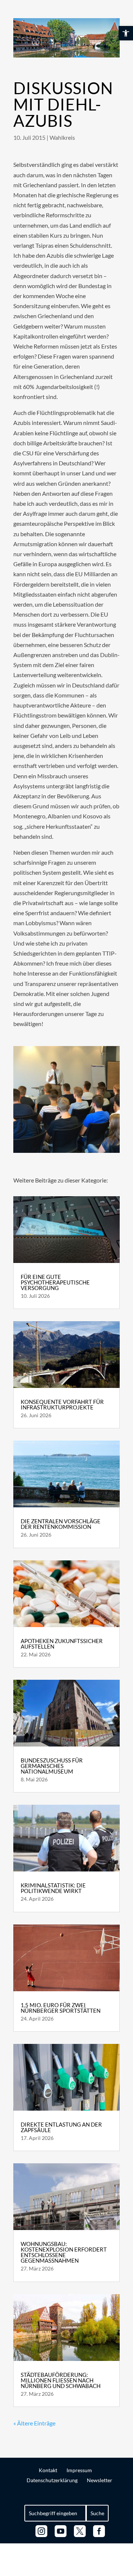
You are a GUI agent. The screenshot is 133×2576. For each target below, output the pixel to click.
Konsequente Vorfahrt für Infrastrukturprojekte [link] (62, 1404)
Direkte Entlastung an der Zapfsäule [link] (61, 2127)
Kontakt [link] (48, 2470)
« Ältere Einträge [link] (34, 2423)
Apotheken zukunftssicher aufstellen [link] (62, 1644)
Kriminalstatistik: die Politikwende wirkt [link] (53, 1888)
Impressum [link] (79, 2470)
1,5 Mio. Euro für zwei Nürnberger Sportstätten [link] (61, 2008)
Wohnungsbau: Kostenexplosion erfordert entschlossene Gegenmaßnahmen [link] (64, 2252)
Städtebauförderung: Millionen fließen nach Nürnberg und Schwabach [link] (61, 2380)
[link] (126, 33)
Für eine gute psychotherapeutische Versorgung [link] (55, 1282)
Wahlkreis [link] (62, 137)
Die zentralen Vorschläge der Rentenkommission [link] (61, 1524)
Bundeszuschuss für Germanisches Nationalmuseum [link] (52, 1766)
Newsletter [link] (100, 2480)
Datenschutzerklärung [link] (52, 2480)
